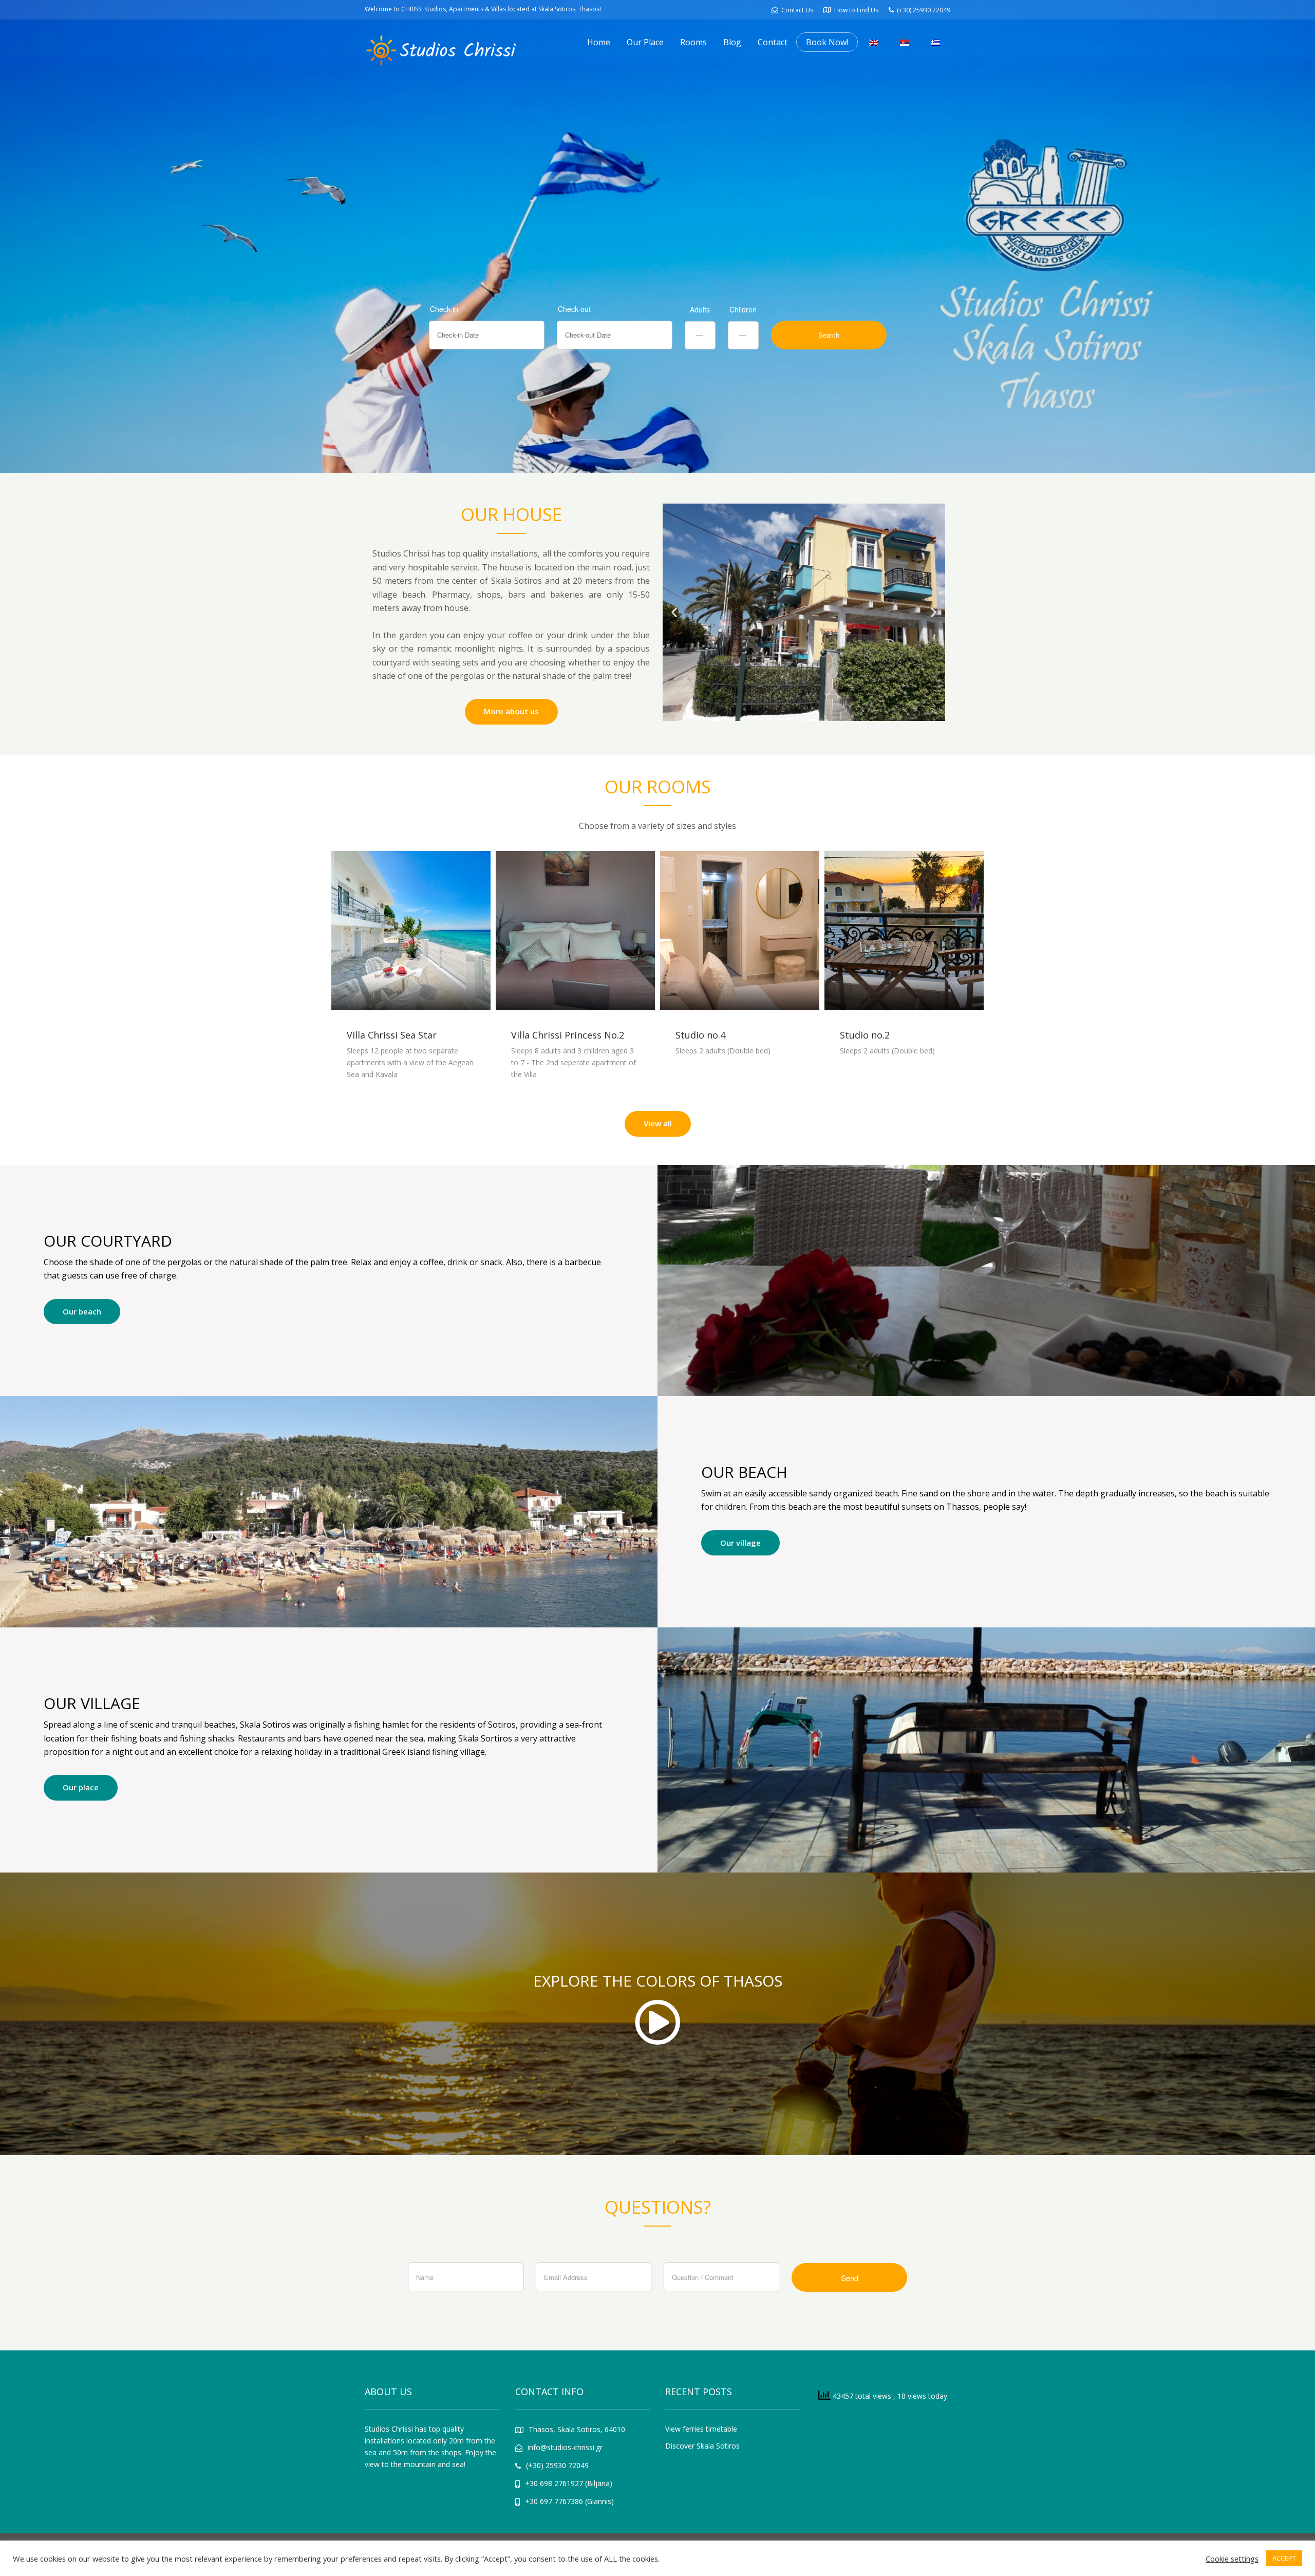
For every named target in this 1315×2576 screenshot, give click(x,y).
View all (658, 1123)
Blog (732, 42)
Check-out (574, 309)
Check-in (444, 309)
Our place (81, 1787)
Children (743, 309)
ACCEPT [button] (1284, 2558)
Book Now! (827, 42)
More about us (511, 711)
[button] (674, 612)
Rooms (693, 42)
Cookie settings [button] (1232, 2559)
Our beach (82, 1311)
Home (599, 42)
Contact (773, 42)
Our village (740, 1543)
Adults (700, 309)
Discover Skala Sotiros (702, 2446)
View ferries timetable (701, 2429)
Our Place (645, 42)
